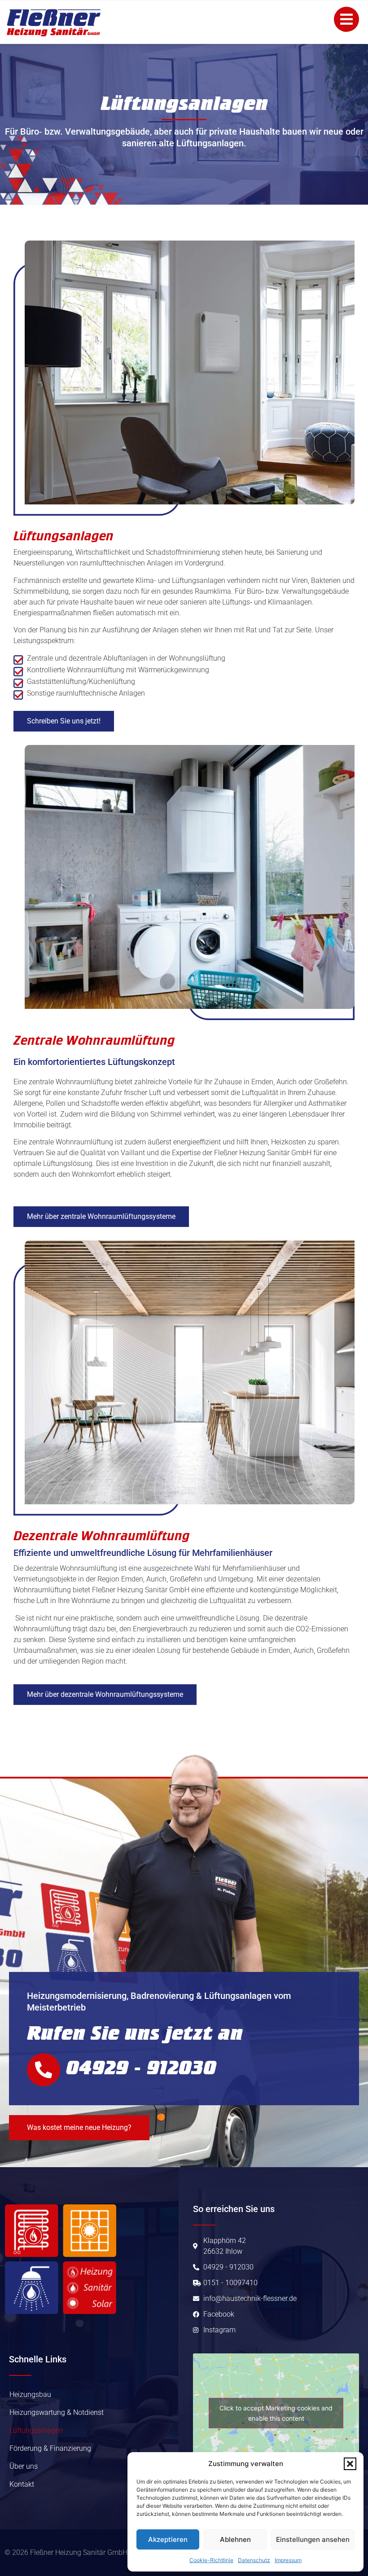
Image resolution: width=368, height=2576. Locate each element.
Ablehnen (235, 2539)
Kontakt (22, 2484)
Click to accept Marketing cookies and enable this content (276, 2413)
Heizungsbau (30, 2394)
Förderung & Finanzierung (50, 2448)
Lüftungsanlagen (36, 2430)
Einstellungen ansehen (313, 2539)
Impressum (288, 2560)
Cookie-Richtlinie (211, 2560)
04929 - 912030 (141, 2068)
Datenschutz (254, 2560)
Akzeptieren (168, 2539)
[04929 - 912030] (44, 2070)
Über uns (24, 2466)
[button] (350, 2464)
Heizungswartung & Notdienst (57, 2412)
